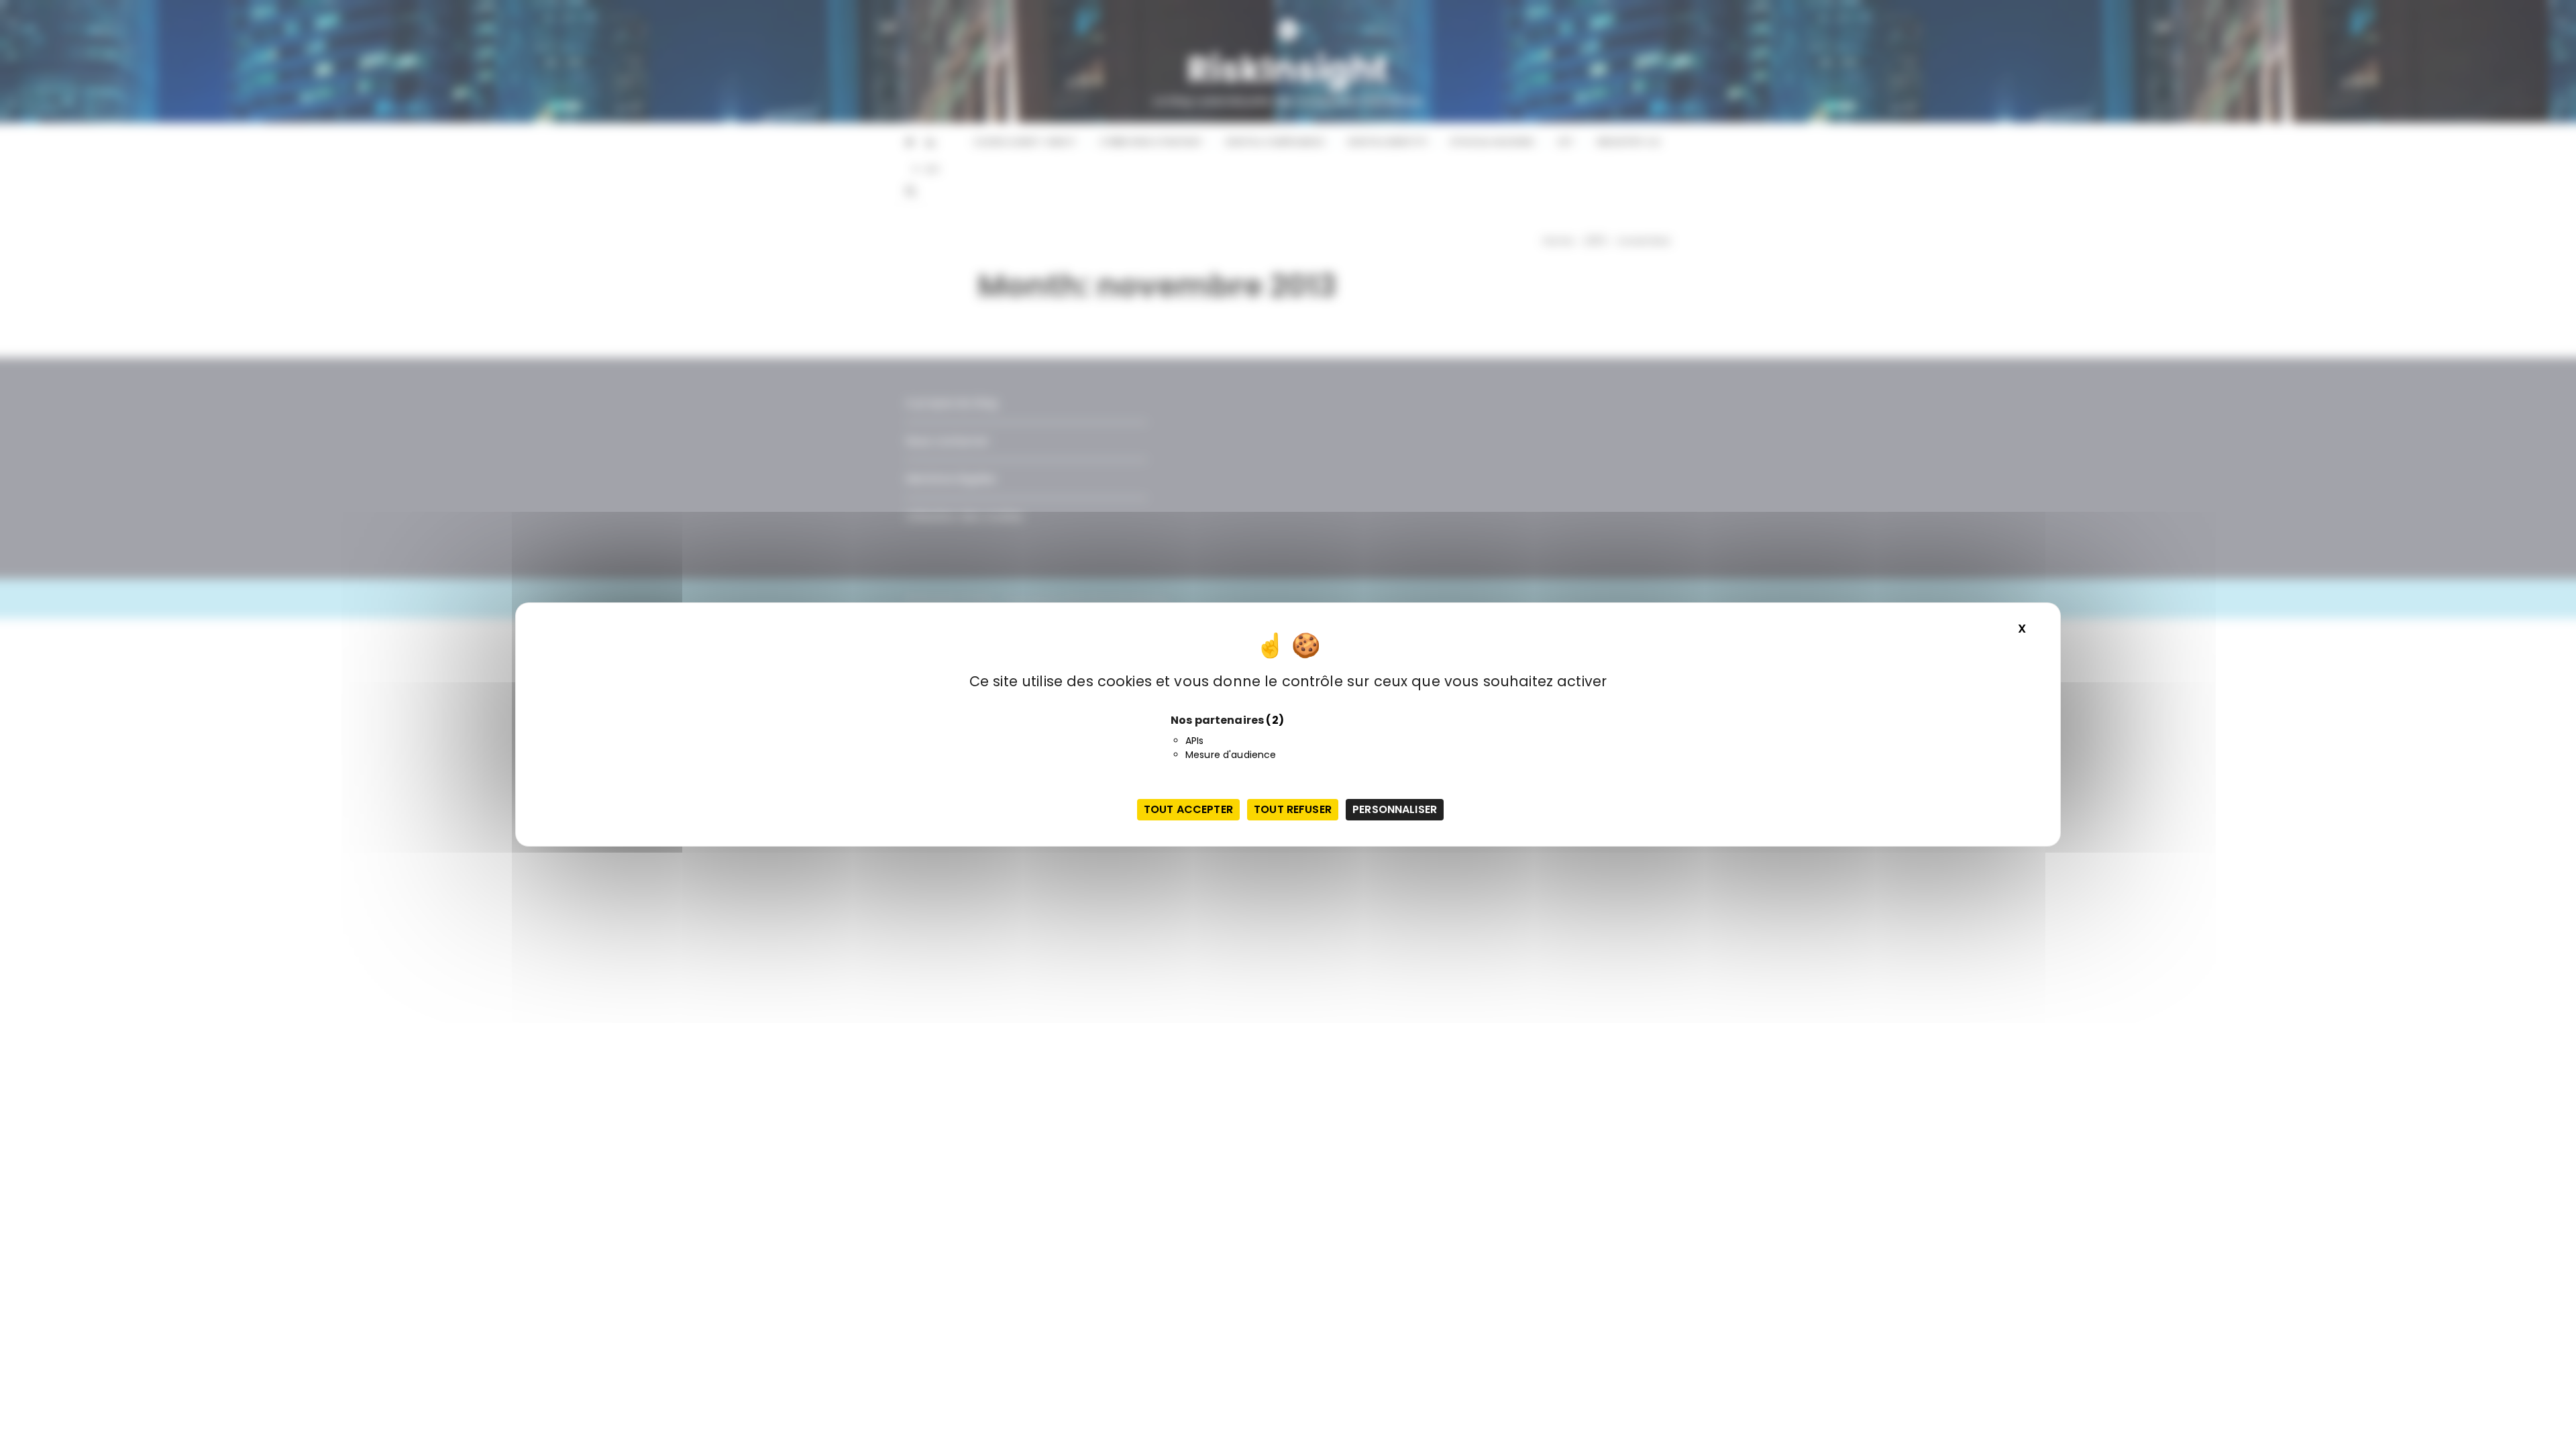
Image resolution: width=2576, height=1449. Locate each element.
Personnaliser (1395, 809)
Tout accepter (1188, 809)
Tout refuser (1293, 809)
